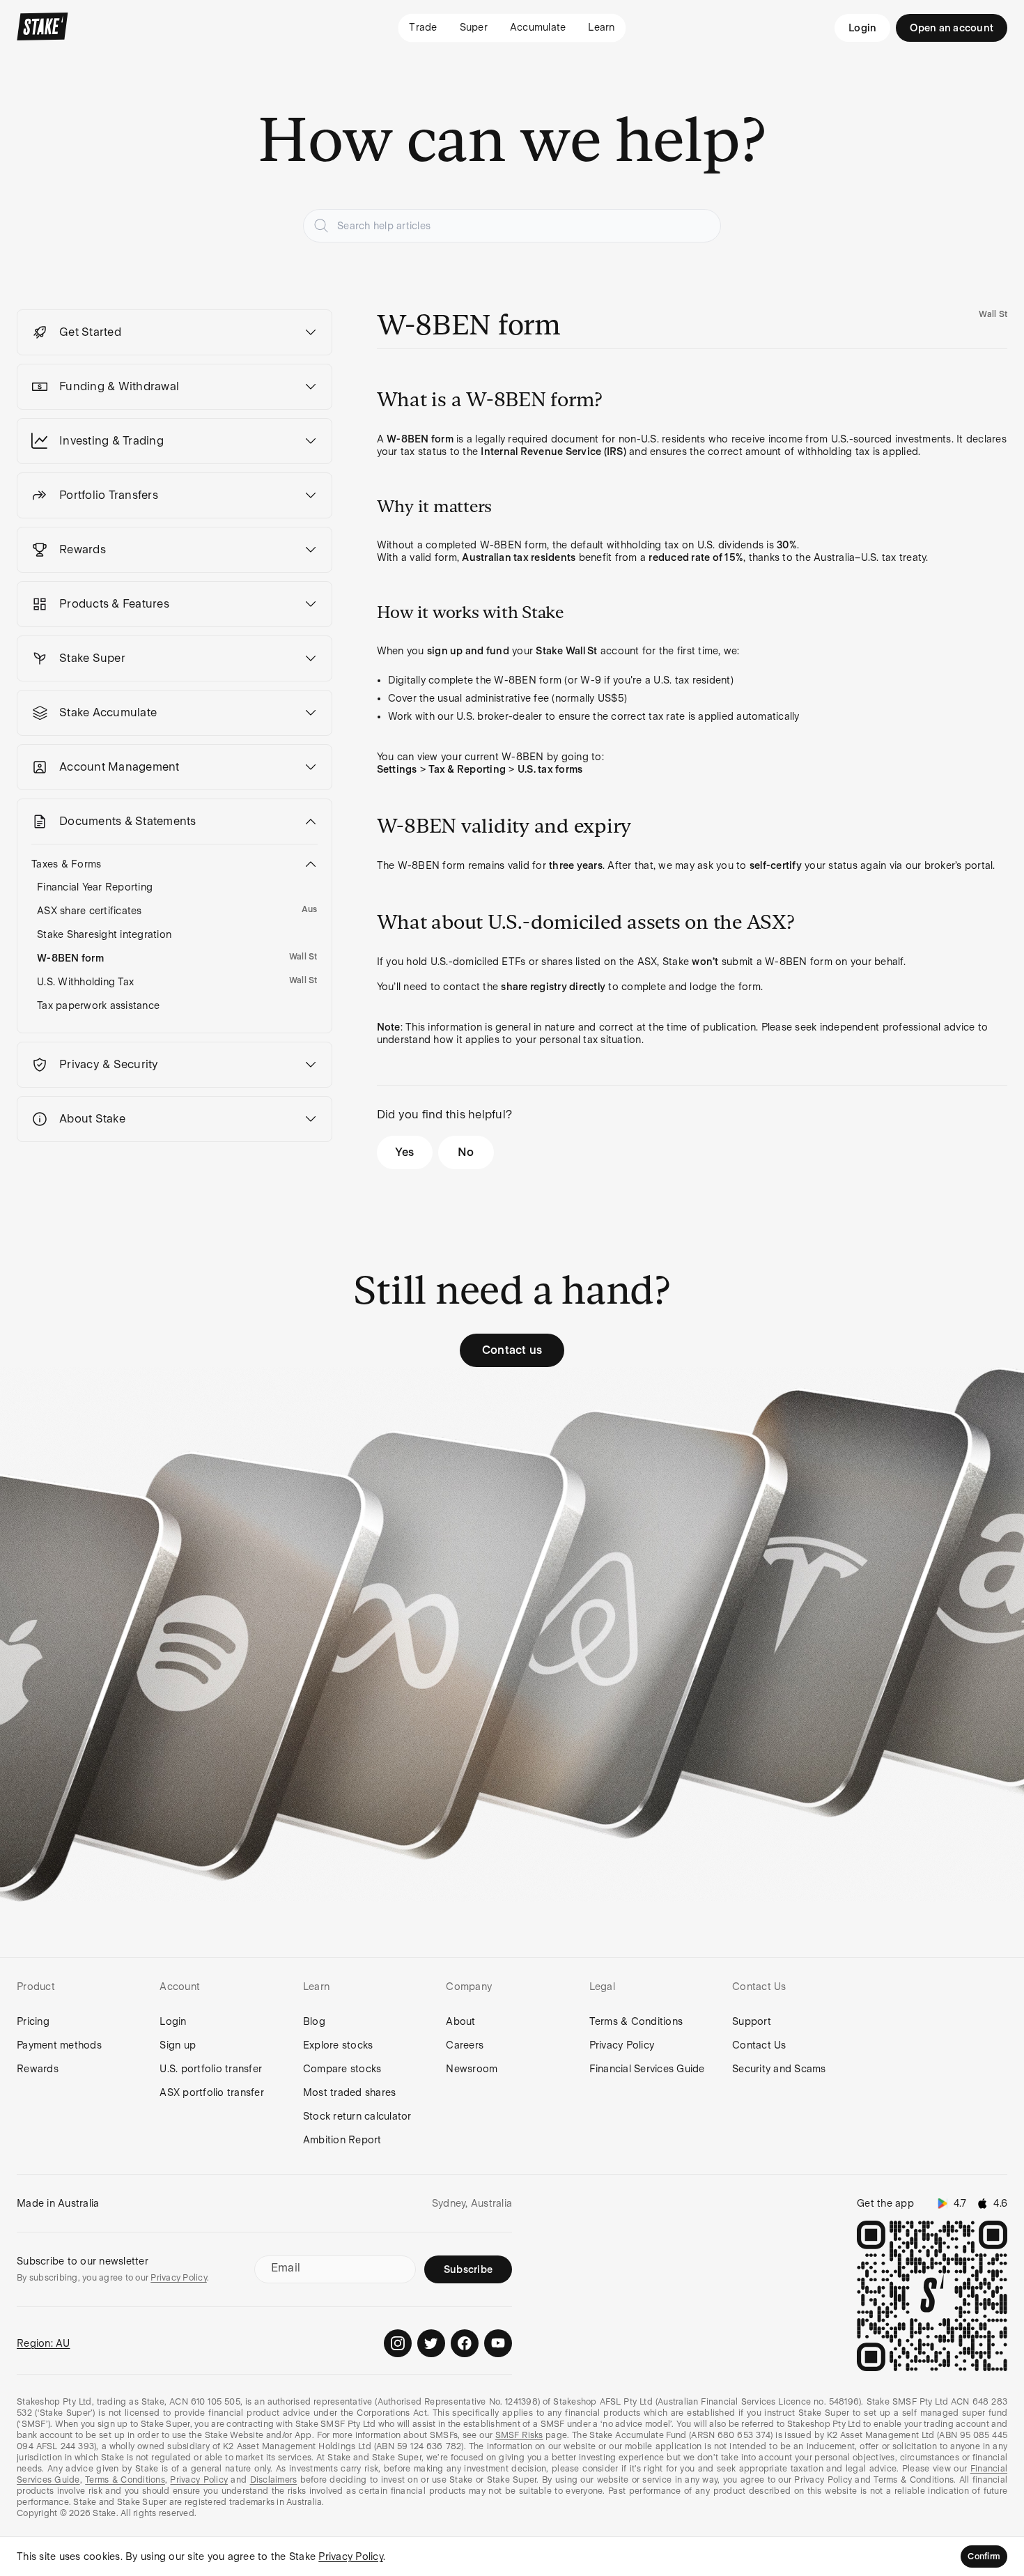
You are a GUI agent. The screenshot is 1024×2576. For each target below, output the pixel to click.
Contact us (512, 1350)
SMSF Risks (519, 2435)
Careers (465, 2045)
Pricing (33, 2021)
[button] (174, 332)
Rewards (38, 2069)
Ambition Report (342, 2140)
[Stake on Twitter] (431, 2343)
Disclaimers (274, 2480)
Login (862, 28)
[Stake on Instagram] (398, 2343)
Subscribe (468, 2269)
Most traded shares (350, 2092)
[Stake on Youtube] (498, 2343)
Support (752, 2021)
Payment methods (59, 2045)
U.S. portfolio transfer (211, 2069)
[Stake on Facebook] (465, 2343)
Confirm (984, 2556)
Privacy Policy (622, 2045)
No (466, 1152)
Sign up (178, 2045)
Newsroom (472, 2069)
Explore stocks (338, 2045)
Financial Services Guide (647, 2069)
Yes (404, 1152)
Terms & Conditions (636, 2021)
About (460, 2021)
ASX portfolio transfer (212, 2092)
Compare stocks (342, 2069)
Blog (314, 2021)
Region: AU (44, 2343)
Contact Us (759, 2045)
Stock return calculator (357, 2116)
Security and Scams (779, 2069)
